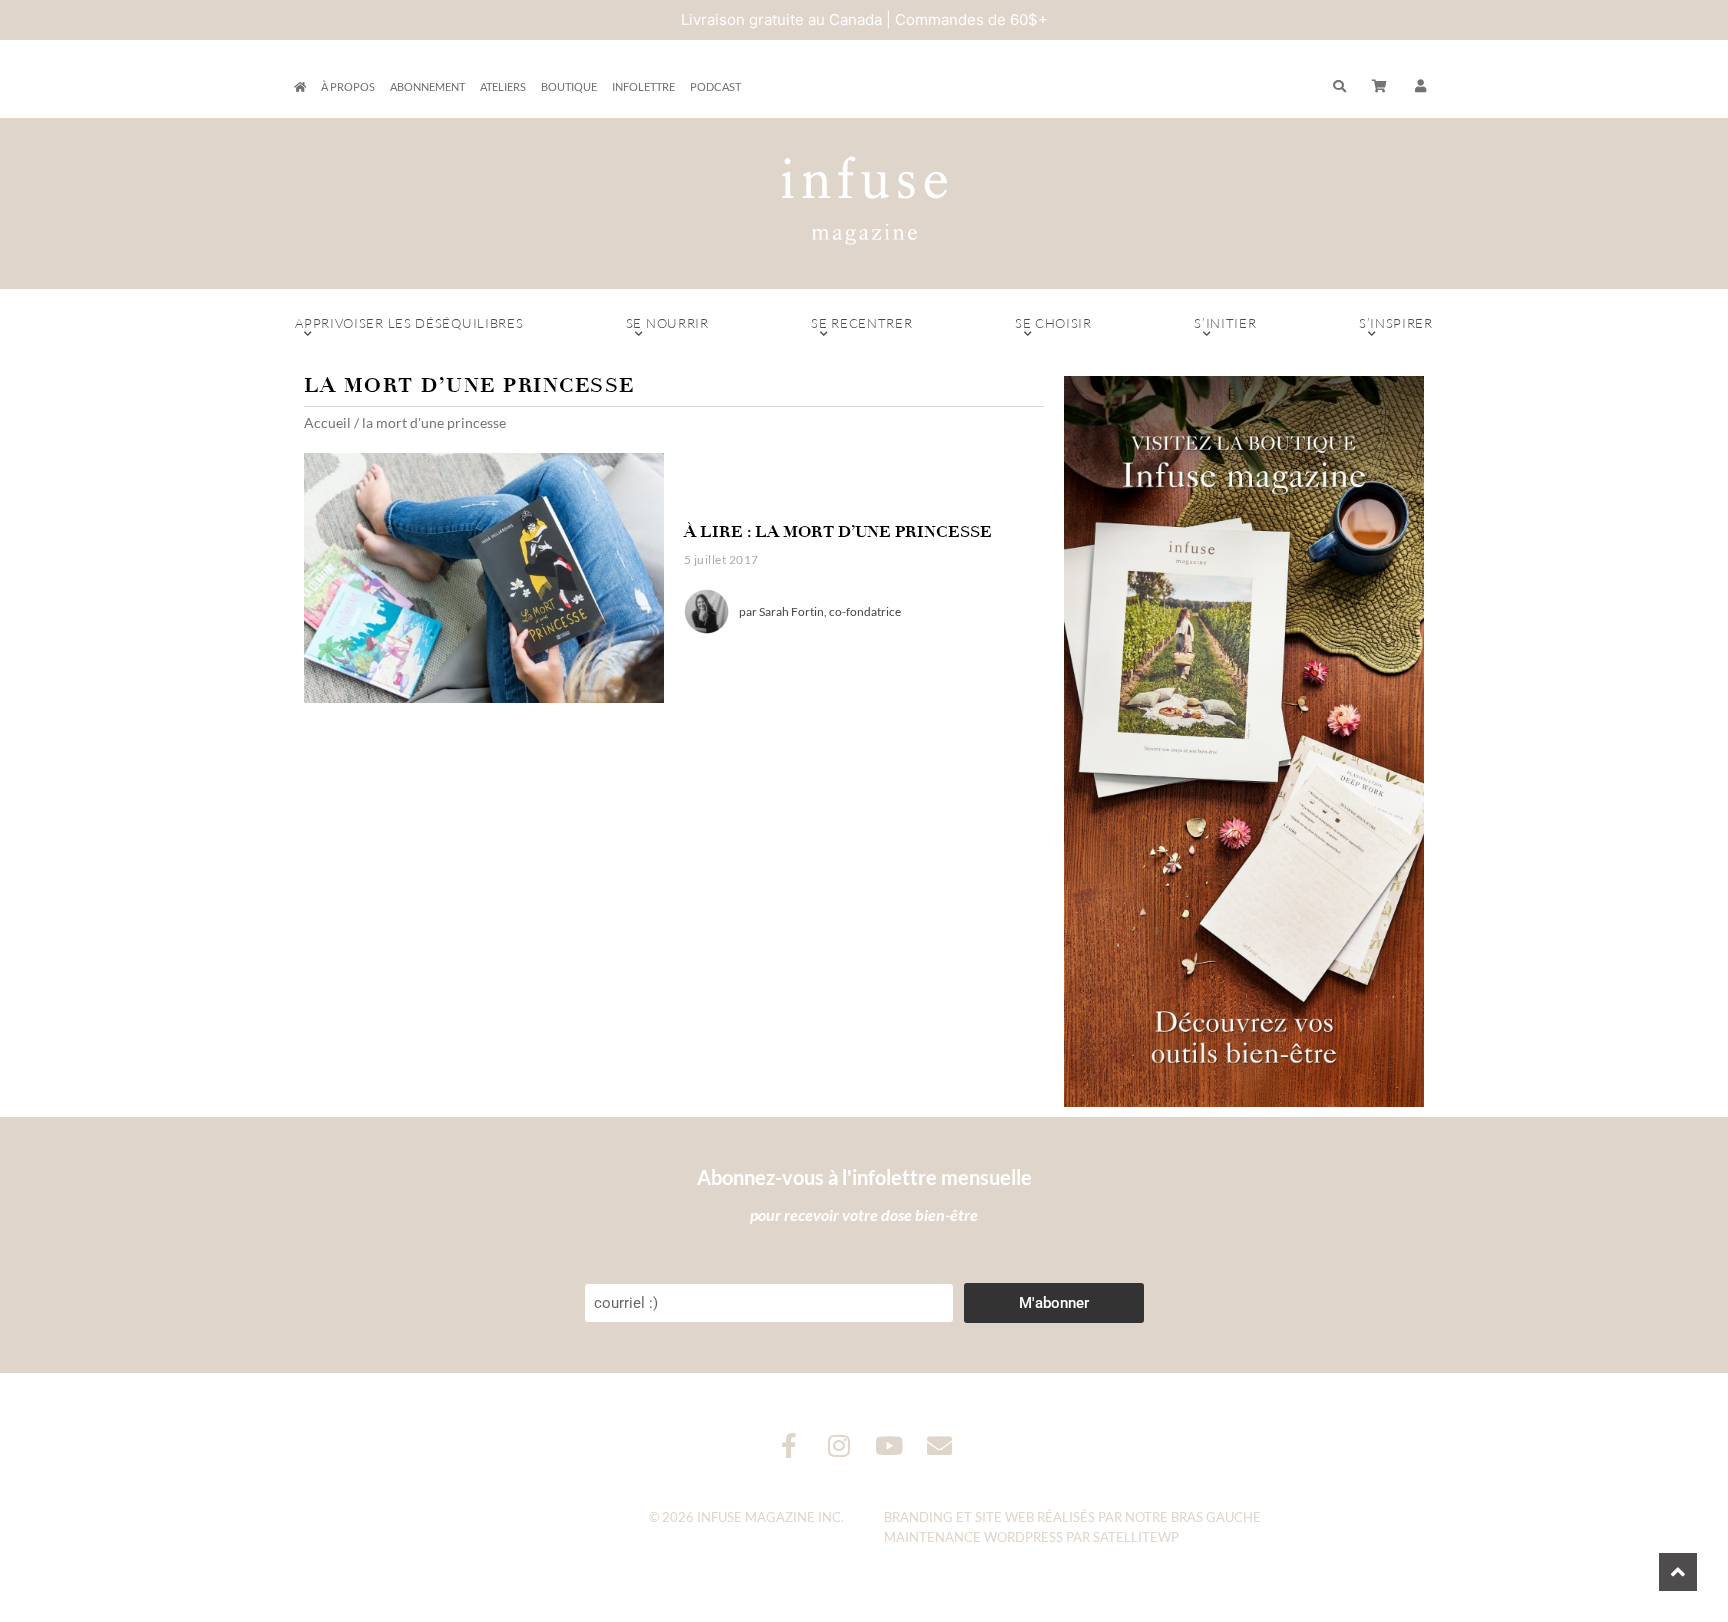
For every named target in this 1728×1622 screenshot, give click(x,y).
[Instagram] (839, 1445)
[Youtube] (889, 1445)
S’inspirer (1396, 323)
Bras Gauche (1216, 1517)
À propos (348, 86)
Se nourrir (667, 323)
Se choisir (1053, 323)
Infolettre (643, 86)
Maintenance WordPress (973, 1537)
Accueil (327, 422)
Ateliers (503, 86)
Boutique (569, 86)
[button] (1421, 87)
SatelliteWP (1136, 1537)
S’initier (1225, 323)
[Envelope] (939, 1445)
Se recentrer (861, 323)
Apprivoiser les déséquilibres (409, 323)
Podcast (715, 86)
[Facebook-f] (789, 1445)
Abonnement (427, 86)
